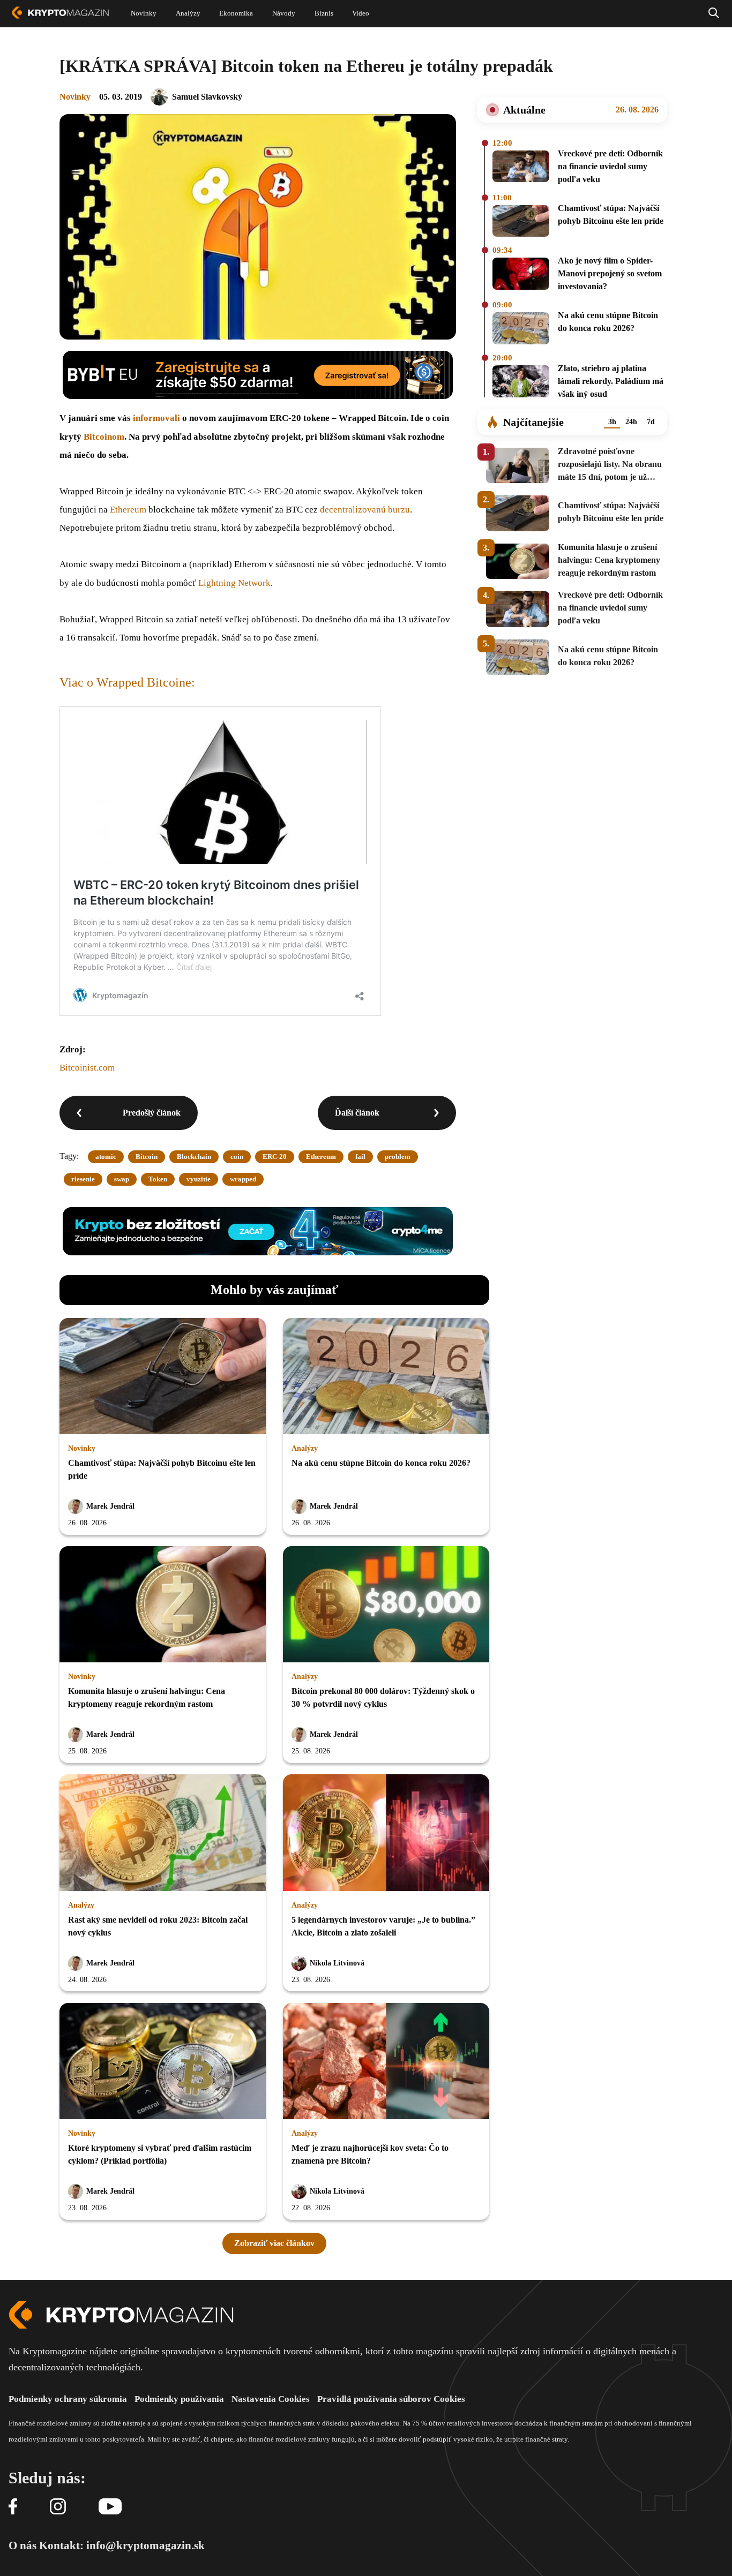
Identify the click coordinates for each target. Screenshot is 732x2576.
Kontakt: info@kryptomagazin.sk (122, 2545)
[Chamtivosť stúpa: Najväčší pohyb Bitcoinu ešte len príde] (521, 222)
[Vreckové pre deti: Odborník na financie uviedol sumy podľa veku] (521, 168)
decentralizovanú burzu (365, 510)
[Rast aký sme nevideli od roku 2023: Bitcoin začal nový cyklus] (163, 1833)
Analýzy (305, 1448)
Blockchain (194, 1157)
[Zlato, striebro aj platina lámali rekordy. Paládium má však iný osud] (521, 383)
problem (398, 1157)
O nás (23, 2545)
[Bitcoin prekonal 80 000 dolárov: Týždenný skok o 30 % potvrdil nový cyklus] (386, 1605)
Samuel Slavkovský (207, 97)
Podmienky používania (179, 2399)
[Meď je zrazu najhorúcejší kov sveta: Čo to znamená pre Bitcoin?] (386, 2062)
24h (631, 422)
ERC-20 (275, 1157)
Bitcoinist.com (87, 1068)
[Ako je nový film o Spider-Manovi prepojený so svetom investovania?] (521, 275)
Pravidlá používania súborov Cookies (391, 2399)
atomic (106, 1157)
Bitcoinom (104, 437)
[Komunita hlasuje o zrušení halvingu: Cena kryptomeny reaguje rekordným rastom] (163, 1605)
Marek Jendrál (110, 1506)
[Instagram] (58, 2507)
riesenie (83, 1179)
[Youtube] (110, 2507)
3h (612, 422)
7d (651, 422)
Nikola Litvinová (337, 1963)
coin (237, 1157)
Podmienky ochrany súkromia (68, 2399)
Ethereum (128, 510)
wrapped (243, 1179)
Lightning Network (234, 583)
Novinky (75, 97)
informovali (156, 418)
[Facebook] (13, 2507)
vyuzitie (199, 1179)
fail (360, 1157)
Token (158, 1179)
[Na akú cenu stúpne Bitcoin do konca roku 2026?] (521, 329)
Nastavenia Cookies (271, 2399)
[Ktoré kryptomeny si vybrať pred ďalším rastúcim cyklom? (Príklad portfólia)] (163, 2062)
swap (122, 1179)
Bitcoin (147, 1157)
